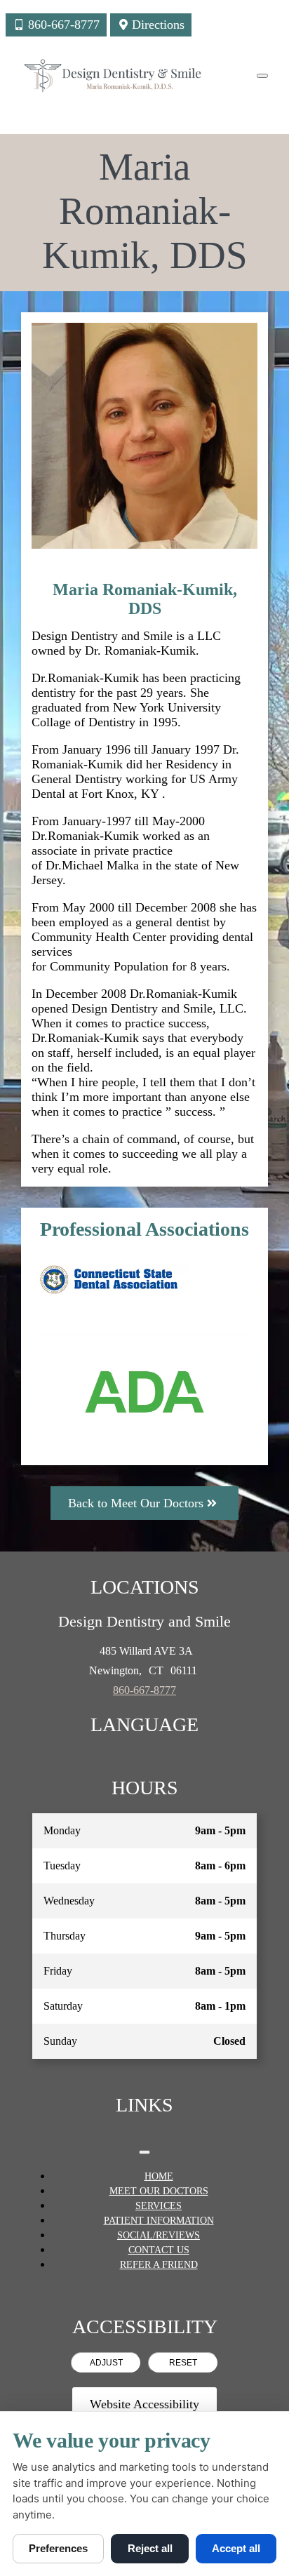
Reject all (150, 2548)
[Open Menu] (262, 76)
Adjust (106, 2363)
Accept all (236, 2548)
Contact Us (159, 2250)
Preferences (58, 2548)
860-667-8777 (144, 1690)
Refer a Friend (159, 2265)
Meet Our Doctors (159, 2191)
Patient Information (159, 2221)
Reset (183, 2363)
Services (159, 2206)
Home (159, 2176)
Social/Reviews (159, 2235)
